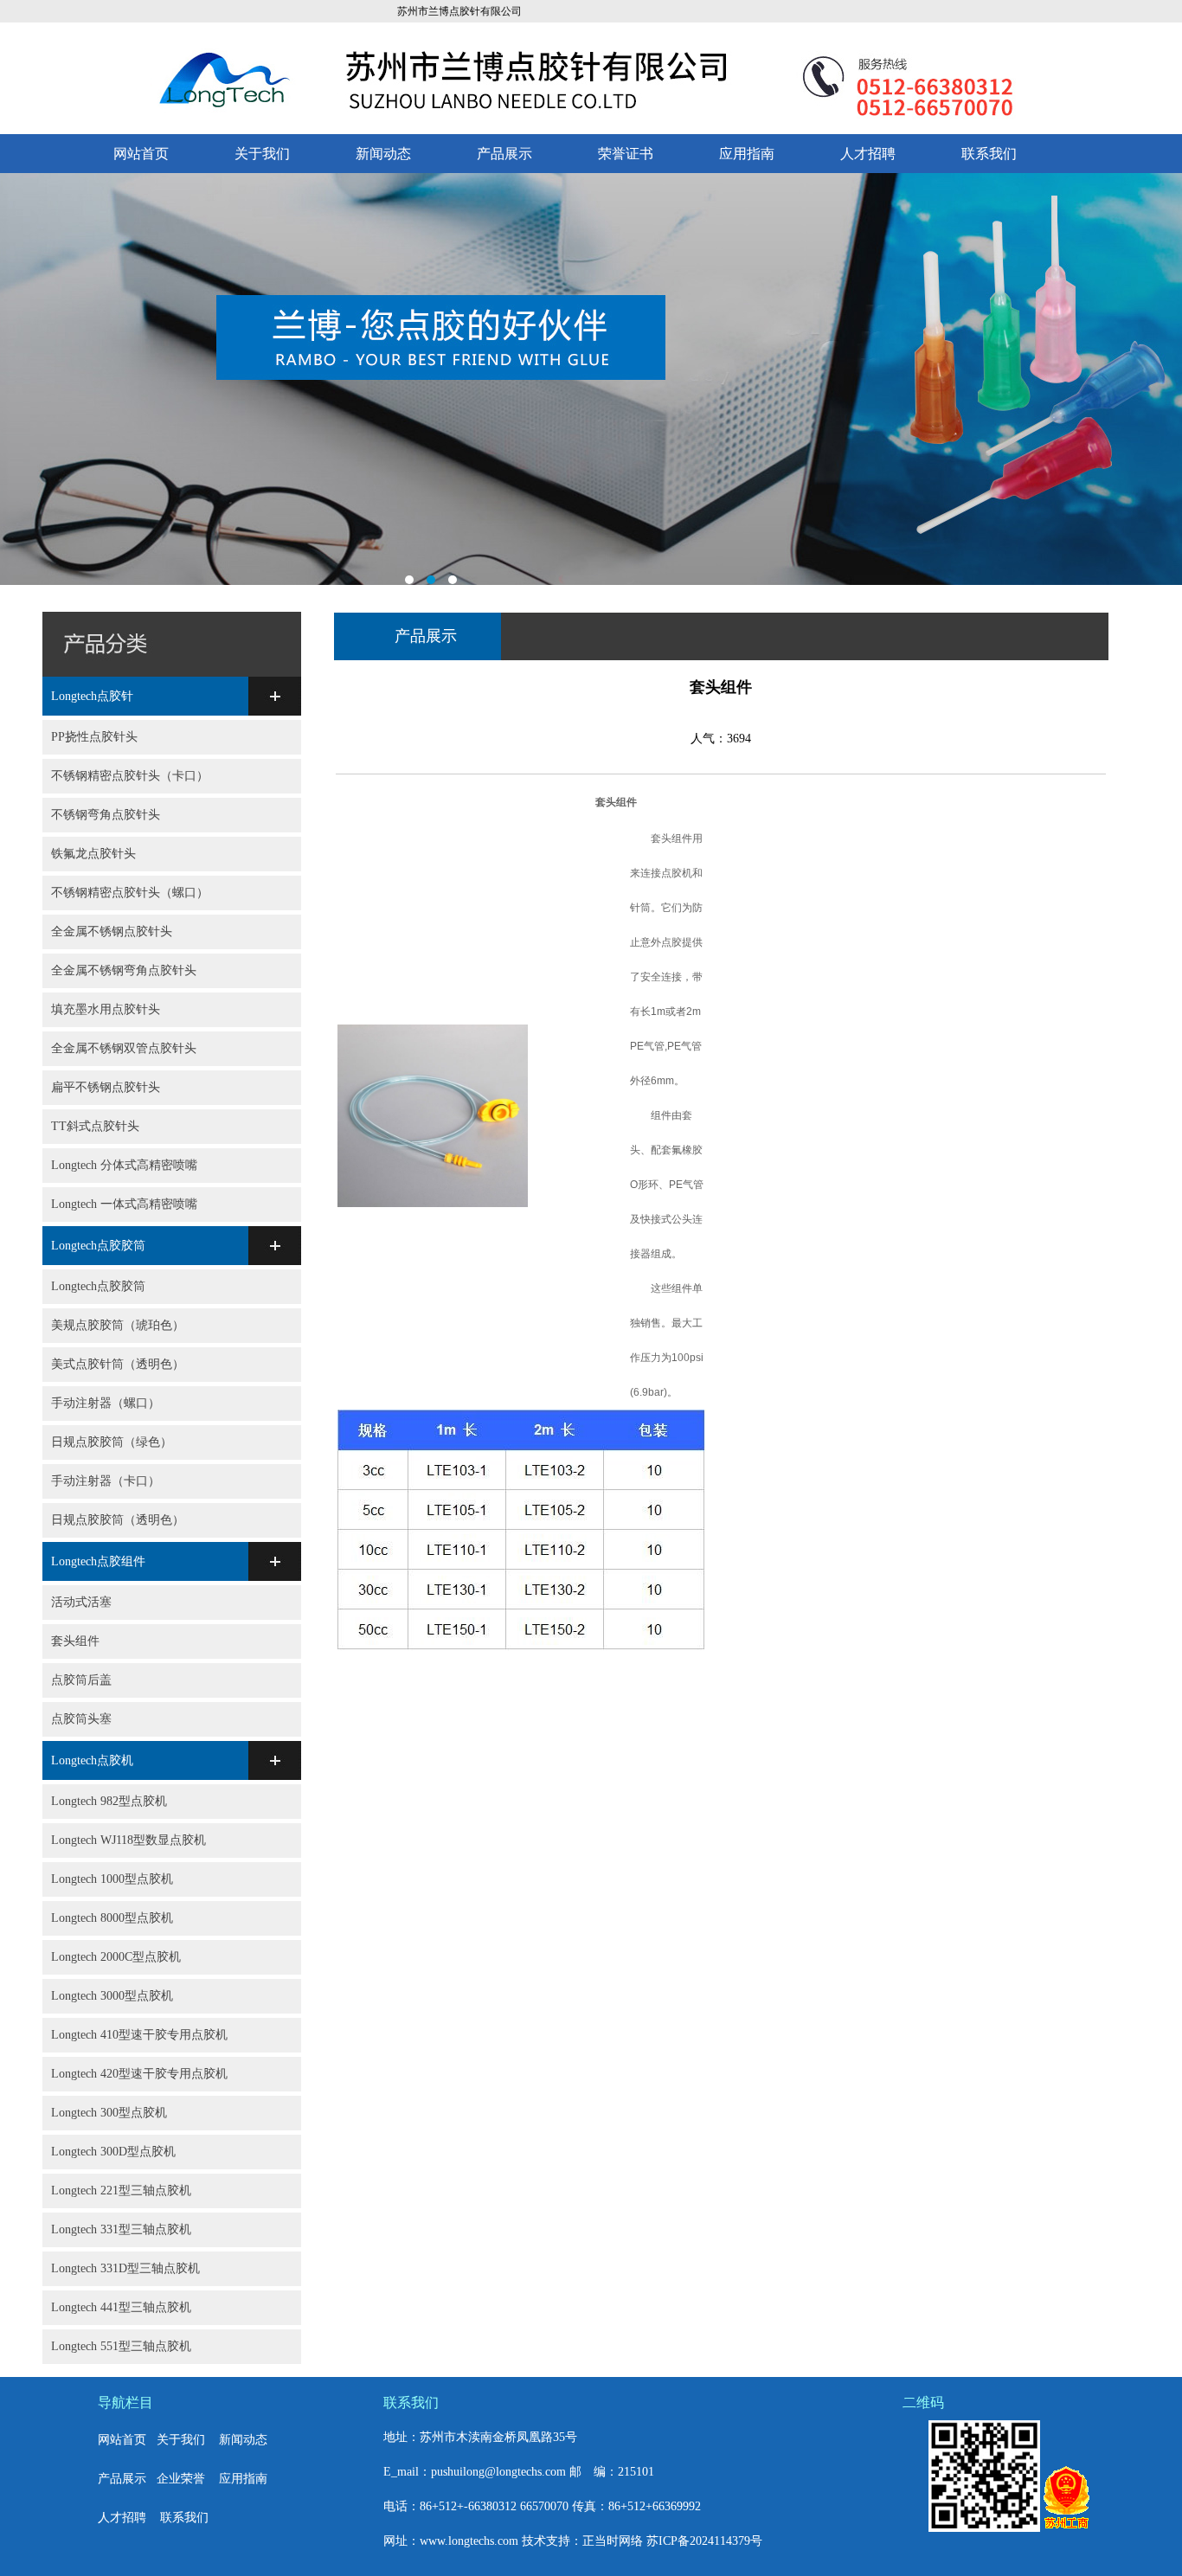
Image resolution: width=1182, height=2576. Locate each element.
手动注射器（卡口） (106, 1481)
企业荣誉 (181, 2479)
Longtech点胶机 (92, 1760)
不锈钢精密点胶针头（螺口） (130, 893)
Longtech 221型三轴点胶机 (121, 2191)
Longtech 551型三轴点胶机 (121, 2346)
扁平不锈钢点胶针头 (106, 1087)
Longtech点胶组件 (98, 1561)
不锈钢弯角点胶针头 (106, 815)
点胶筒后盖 (81, 1680)
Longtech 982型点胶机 (109, 1801)
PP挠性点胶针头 (94, 737)
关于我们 (262, 154)
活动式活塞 (81, 1602)
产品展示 (504, 154)
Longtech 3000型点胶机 (112, 1996)
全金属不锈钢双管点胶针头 (124, 1048)
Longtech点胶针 (92, 696)
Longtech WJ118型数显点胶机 (128, 1840)
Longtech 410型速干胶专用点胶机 (139, 2035)
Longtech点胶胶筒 (98, 1246)
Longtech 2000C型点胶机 (116, 1957)
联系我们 (989, 154)
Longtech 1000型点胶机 (112, 1879)
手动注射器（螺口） (106, 1403)
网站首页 (141, 154)
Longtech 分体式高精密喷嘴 (124, 1165)
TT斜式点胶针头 (95, 1126)
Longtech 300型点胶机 (109, 2113)
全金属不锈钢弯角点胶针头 (124, 970)
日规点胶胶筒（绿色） (112, 1442)
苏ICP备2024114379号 (704, 2541)
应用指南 (747, 154)
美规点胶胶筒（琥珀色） (118, 1325)
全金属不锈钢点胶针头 (112, 931)
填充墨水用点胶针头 (106, 1009)
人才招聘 (868, 154)
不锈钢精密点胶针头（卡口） (130, 776)
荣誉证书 (626, 154)
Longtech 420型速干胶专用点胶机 (139, 2074)
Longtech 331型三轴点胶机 (121, 2229)
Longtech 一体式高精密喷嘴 (124, 1204)
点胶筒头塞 (81, 1719)
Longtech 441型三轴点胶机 (121, 2307)
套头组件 (75, 1641)
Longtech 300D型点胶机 (113, 2152)
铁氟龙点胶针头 (93, 854)
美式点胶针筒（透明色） (118, 1364)
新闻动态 (383, 154)
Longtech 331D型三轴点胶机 (125, 2268)
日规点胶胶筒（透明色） (118, 1520)
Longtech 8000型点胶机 (112, 1918)
